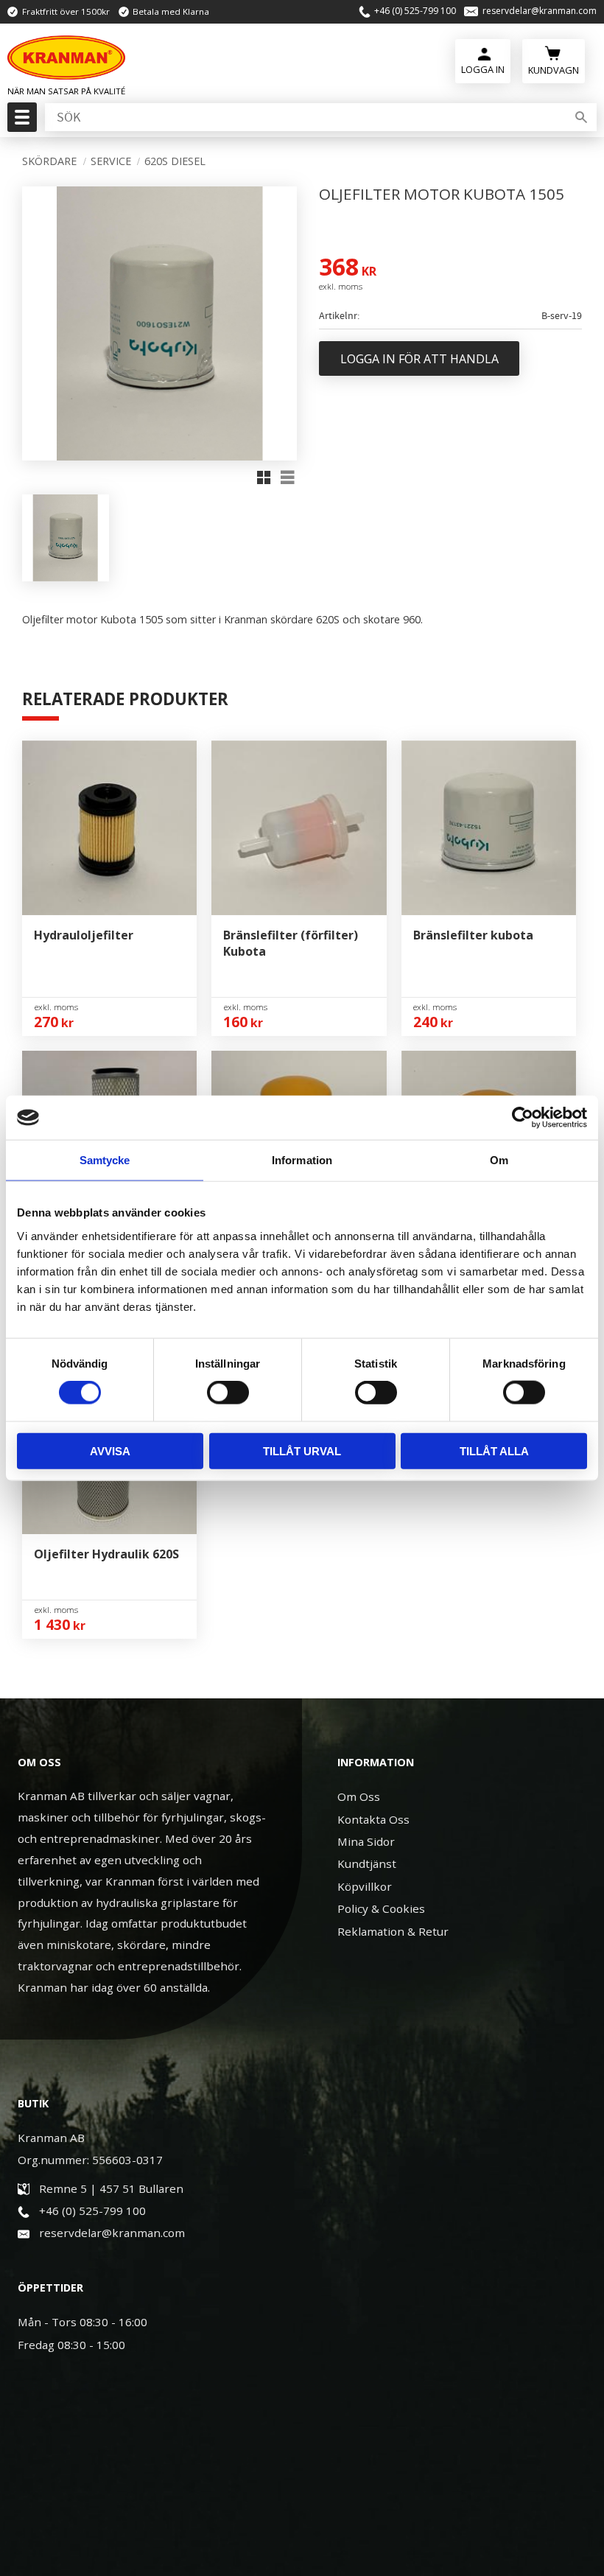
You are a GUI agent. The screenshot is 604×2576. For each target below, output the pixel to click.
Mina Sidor (366, 1841)
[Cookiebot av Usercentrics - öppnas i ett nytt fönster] (523, 1118)
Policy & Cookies (381, 1908)
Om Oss (359, 1796)
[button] (20, 122)
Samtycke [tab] (105, 1160)
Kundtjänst (367, 1863)
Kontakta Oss (373, 1819)
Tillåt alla (494, 1450)
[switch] (228, 1393)
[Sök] (581, 117)
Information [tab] (302, 1160)
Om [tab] (499, 1160)
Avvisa (110, 1450)
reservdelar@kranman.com (540, 11)
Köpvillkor (365, 1886)
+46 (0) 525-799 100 (415, 11)
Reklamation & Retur (393, 1931)
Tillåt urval (302, 1450)
